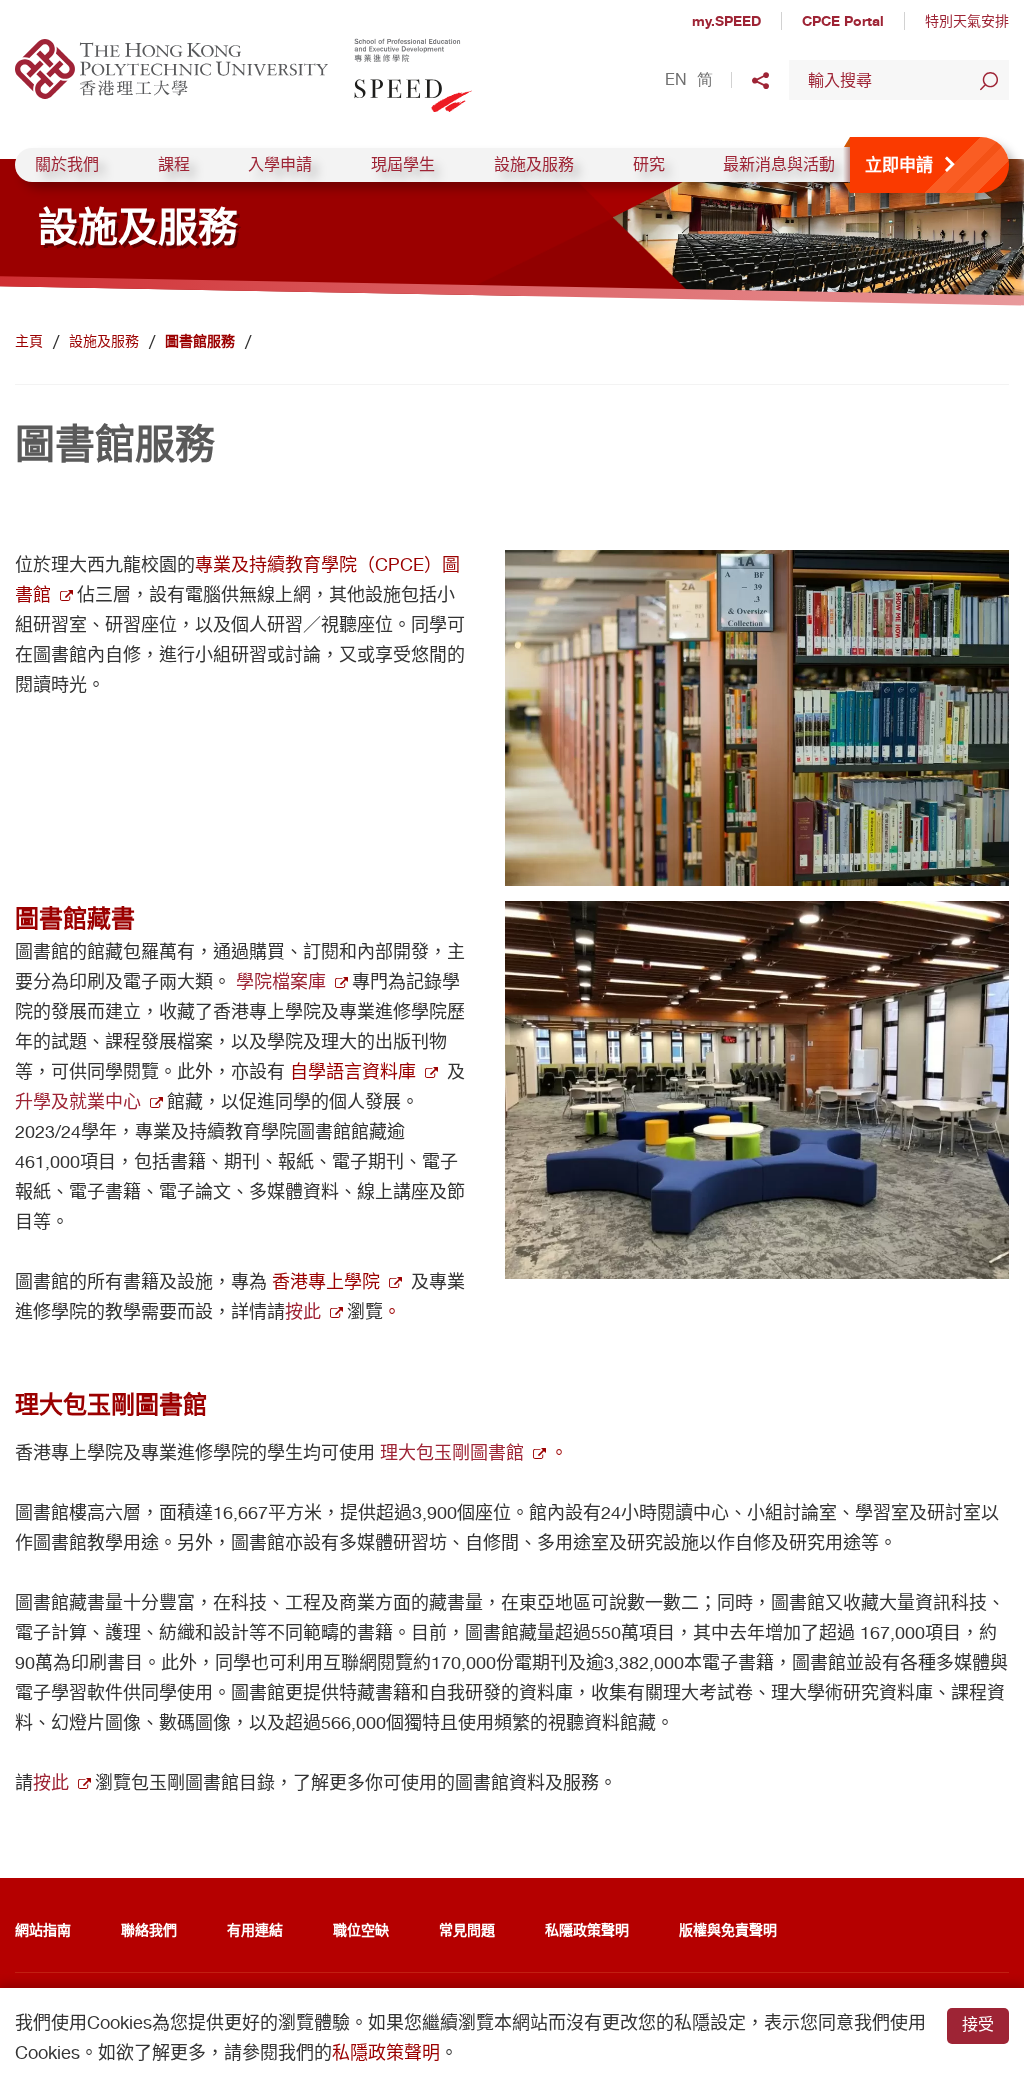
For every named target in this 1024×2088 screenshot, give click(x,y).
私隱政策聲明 (587, 1929)
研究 (649, 164)
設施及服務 (534, 164)
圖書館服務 (200, 341)
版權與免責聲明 (728, 1929)
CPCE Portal (843, 20)
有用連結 (255, 1929)
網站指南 (43, 1929)
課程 (174, 164)
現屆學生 (403, 164)
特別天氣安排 (967, 21)
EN (676, 80)
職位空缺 (361, 1929)
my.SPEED (726, 20)
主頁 (29, 341)
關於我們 (67, 164)
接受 (978, 2024)
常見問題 (467, 1929)
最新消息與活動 (779, 164)
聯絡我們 (149, 1929)
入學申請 (280, 164)
